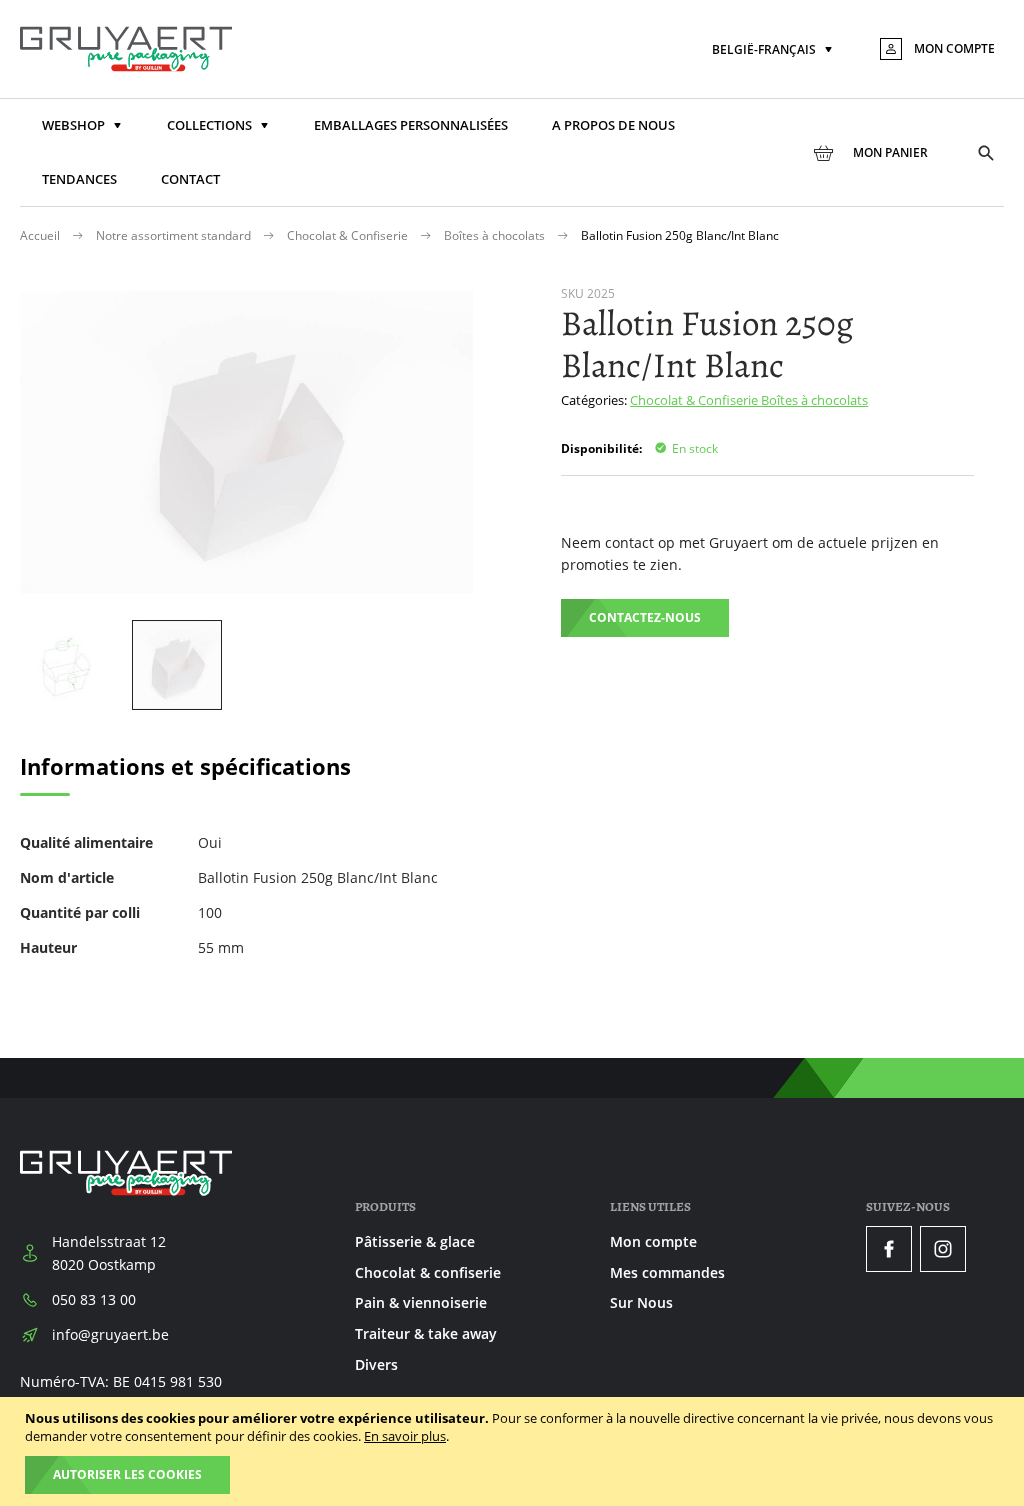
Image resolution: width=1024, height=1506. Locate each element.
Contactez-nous (645, 617)
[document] (514, 1451)
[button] (774, 50)
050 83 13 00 (94, 1299)
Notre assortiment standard (175, 235)
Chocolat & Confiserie (349, 235)
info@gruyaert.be (110, 1334)
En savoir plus (405, 1436)
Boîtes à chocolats (496, 235)
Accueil (41, 235)
